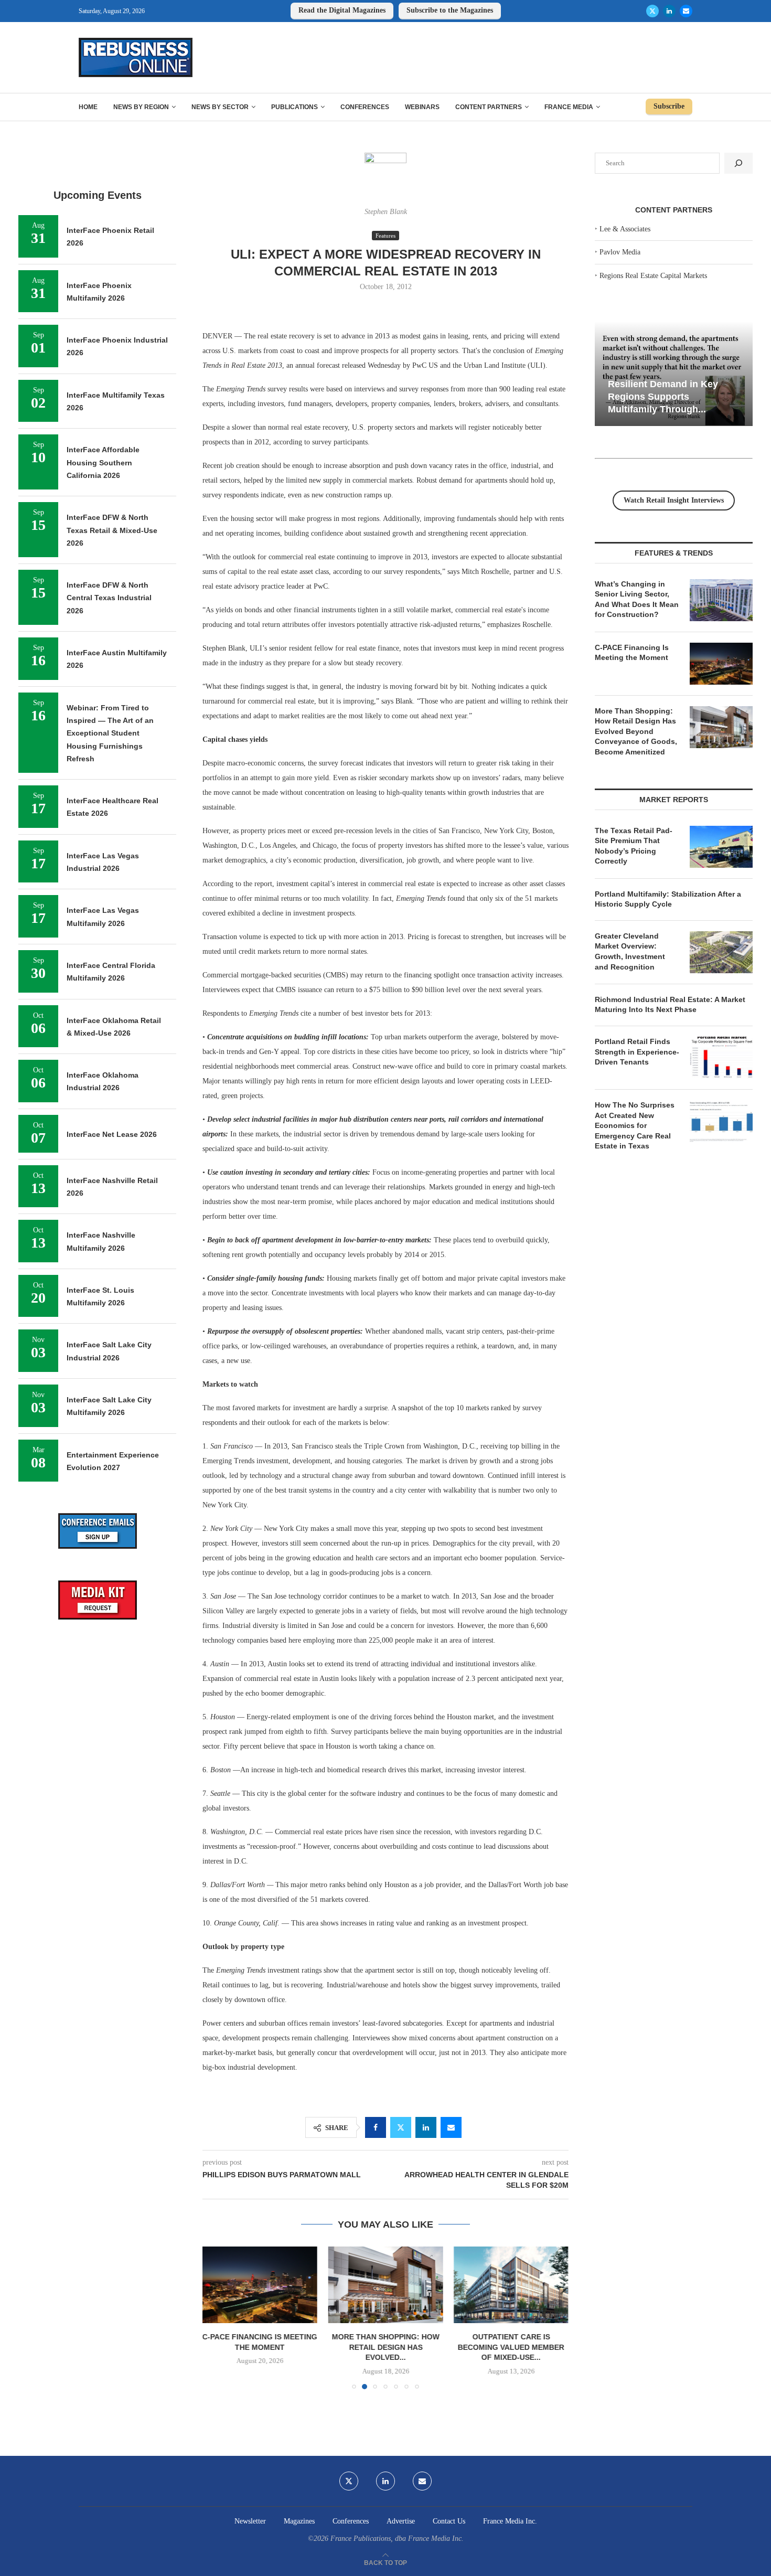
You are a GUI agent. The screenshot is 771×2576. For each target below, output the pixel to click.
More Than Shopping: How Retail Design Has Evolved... (385, 2347)
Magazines (299, 2521)
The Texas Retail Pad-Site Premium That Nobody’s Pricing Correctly (634, 846)
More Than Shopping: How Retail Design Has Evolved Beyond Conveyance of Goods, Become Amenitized (636, 731)
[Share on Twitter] (401, 2127)
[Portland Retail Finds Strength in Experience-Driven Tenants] (721, 1058)
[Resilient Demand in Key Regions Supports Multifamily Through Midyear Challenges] (674, 374)
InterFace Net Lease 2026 (112, 1134)
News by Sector (220, 107)
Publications (295, 107)
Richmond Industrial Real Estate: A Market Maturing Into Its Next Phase (670, 1005)
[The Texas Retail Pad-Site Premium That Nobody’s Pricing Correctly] (721, 847)
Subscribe (669, 106)
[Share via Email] (451, 2127)
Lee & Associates (625, 229)
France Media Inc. (510, 2521)
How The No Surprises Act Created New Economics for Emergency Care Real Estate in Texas (635, 1125)
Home (88, 107)
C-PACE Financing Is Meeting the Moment (632, 653)
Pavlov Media (620, 252)
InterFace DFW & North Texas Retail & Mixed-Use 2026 (112, 530)
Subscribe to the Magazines (450, 10)
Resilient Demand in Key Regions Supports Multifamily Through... (663, 396)
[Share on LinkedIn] (426, 2127)
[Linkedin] (669, 11)
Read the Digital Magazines (342, 10)
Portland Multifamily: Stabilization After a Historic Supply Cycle (668, 899)
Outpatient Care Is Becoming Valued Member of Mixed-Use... (511, 2347)
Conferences (365, 107)
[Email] (686, 11)
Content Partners (489, 107)
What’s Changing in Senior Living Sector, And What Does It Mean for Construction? (637, 599)
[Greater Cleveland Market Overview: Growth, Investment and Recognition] (721, 952)
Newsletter (250, 2521)
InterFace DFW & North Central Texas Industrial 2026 (109, 598)
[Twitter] (652, 11)
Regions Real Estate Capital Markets (653, 276)
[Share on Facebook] (376, 2127)
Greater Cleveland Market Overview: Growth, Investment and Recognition (630, 951)
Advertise (401, 2521)
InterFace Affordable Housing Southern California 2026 (103, 462)
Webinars (422, 107)
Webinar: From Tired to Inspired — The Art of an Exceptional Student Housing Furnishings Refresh (110, 733)
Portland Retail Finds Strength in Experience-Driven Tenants (637, 1052)
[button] (217, 2317)
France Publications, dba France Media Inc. (397, 2538)
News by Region (141, 107)
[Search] (738, 163)
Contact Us (449, 2521)
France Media (569, 107)
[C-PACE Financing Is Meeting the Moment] (260, 2285)
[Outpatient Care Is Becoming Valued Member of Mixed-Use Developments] (511, 2285)
